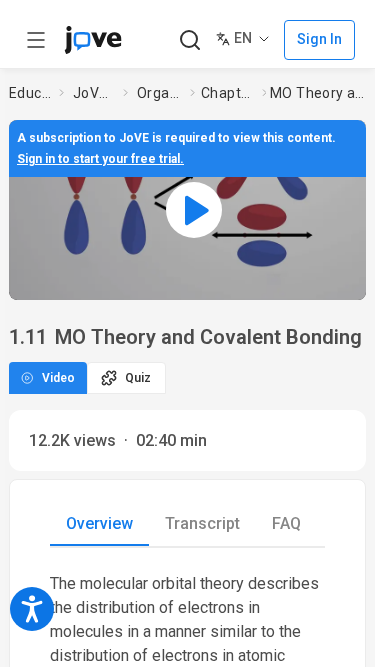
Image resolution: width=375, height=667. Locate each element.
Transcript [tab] (202, 523)
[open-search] (189, 40)
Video (58, 378)
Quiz (138, 378)
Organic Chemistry (159, 93)
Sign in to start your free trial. (100, 159)
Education (30, 93)
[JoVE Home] (93, 40)
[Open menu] (36, 40)
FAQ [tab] (286, 523)
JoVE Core (94, 93)
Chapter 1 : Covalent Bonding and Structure (227, 93)
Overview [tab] (99, 523)
